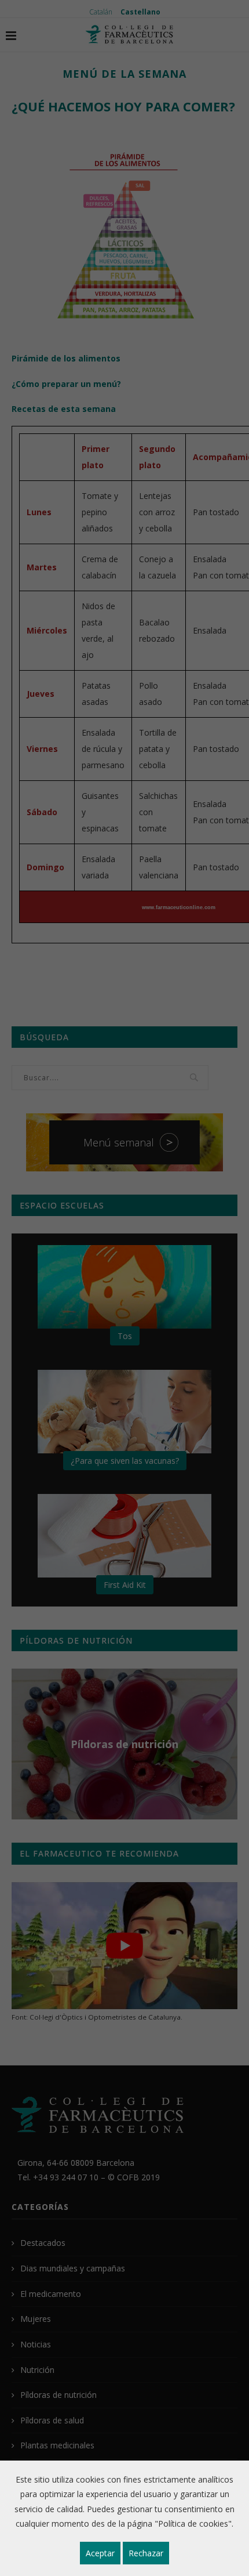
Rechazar (146, 2553)
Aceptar (100, 2553)
